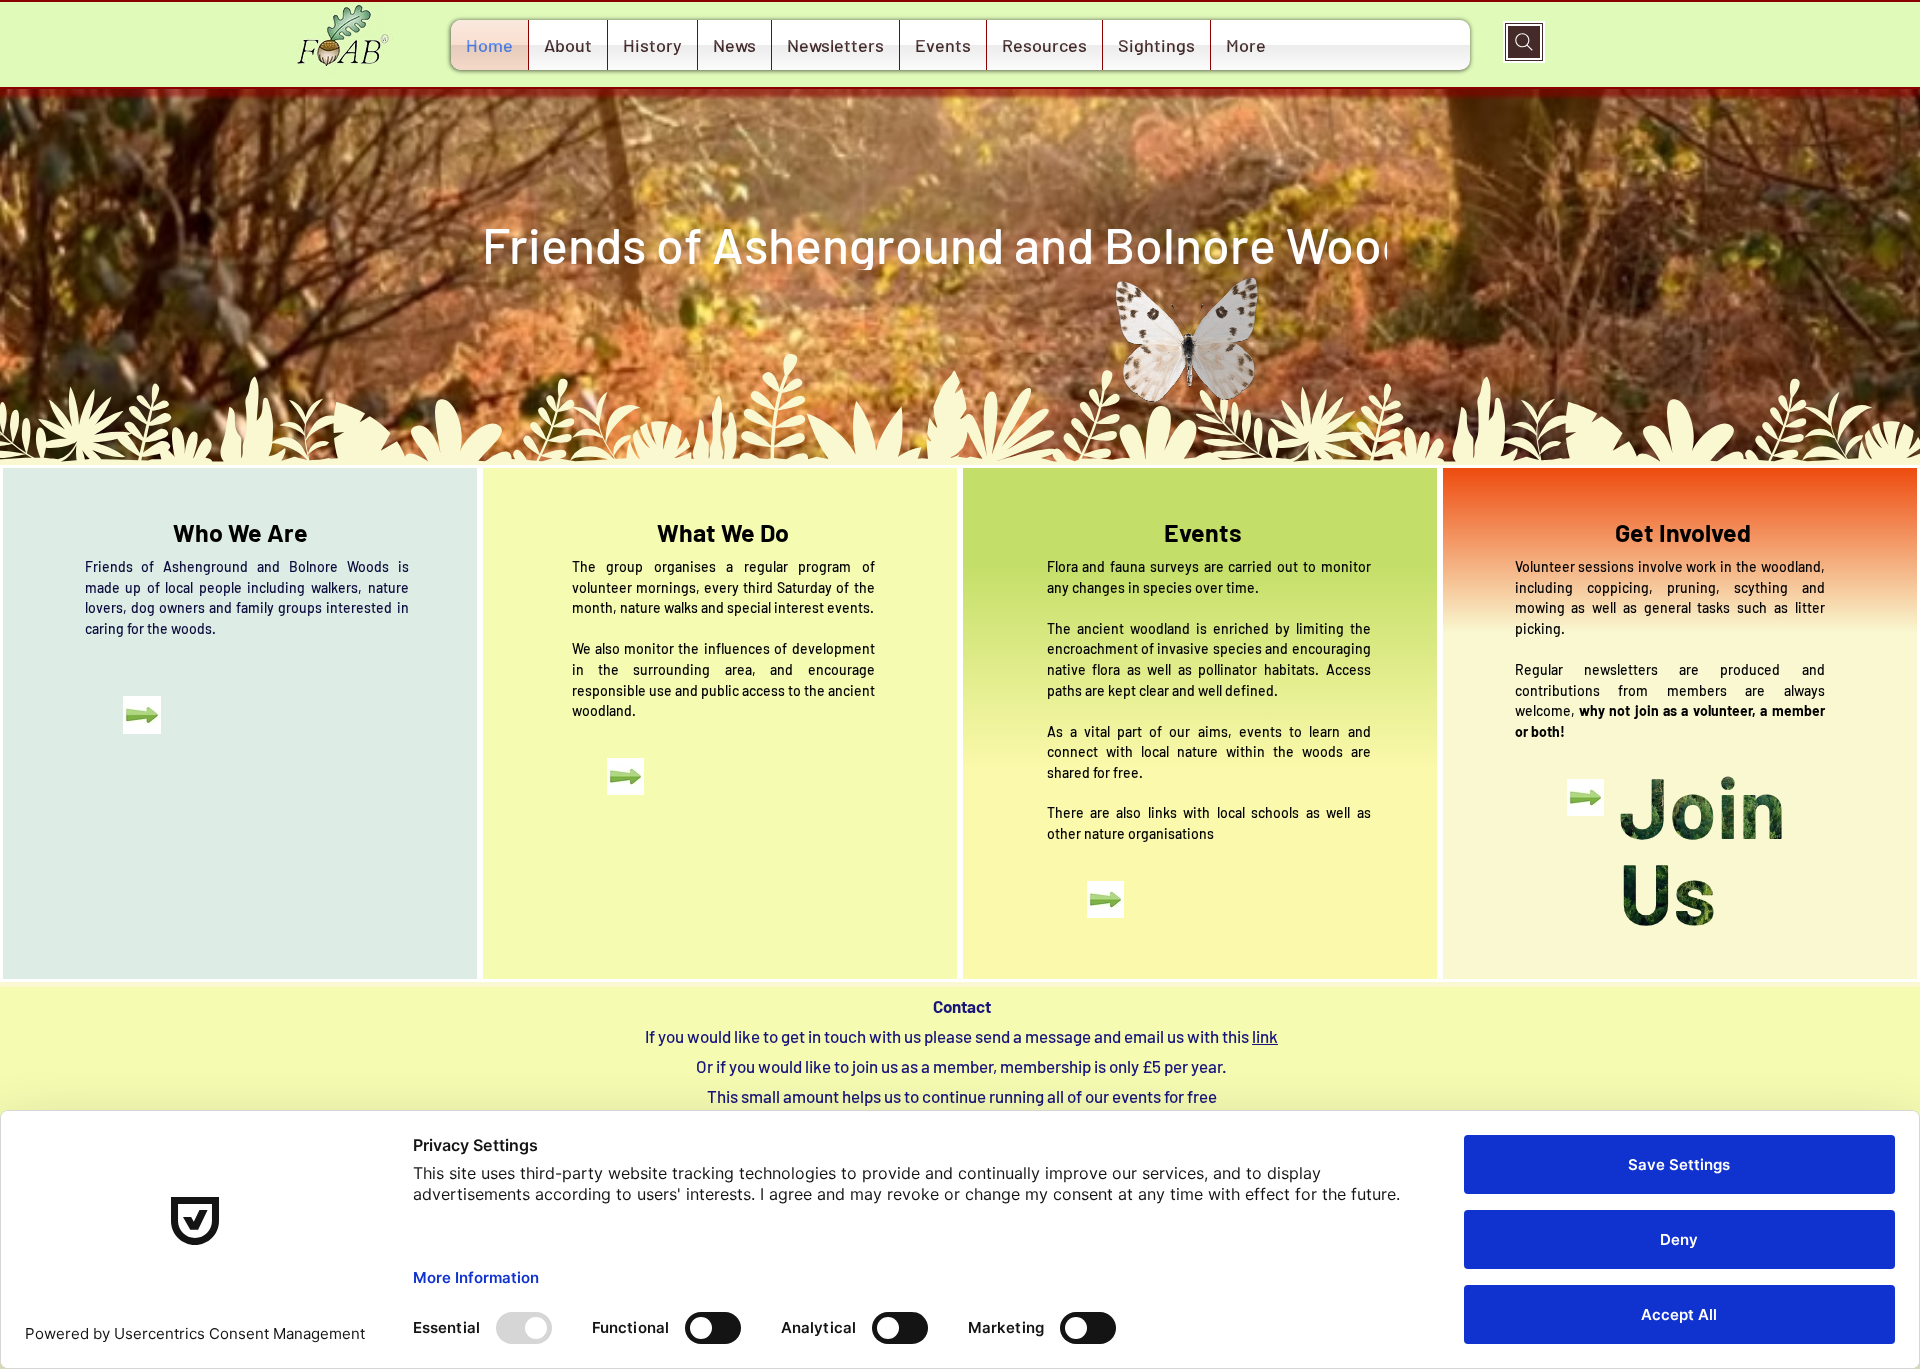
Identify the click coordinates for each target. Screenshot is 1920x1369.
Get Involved (1683, 532)
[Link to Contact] (1585, 797)
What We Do (723, 532)
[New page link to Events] (1105, 899)
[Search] (1524, 42)
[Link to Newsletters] (625, 777)
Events (1203, 532)
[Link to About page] (142, 715)
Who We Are (240, 532)
